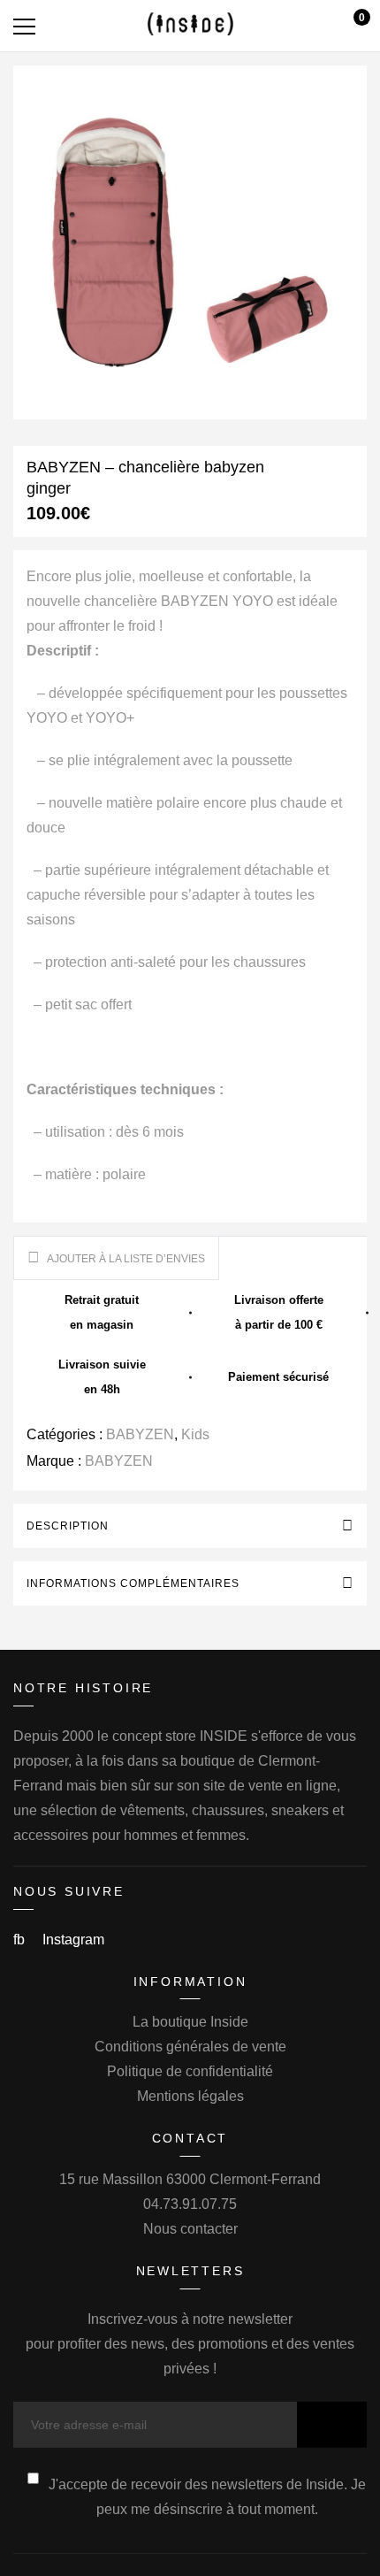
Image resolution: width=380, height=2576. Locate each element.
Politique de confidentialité (190, 2071)
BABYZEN (140, 1434)
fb (21, 1940)
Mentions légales (190, 2096)
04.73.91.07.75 (190, 2204)
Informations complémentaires (133, 1583)
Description (68, 1526)
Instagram (73, 1940)
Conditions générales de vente (190, 2047)
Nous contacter (190, 2229)
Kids (195, 1434)
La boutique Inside (190, 2022)
